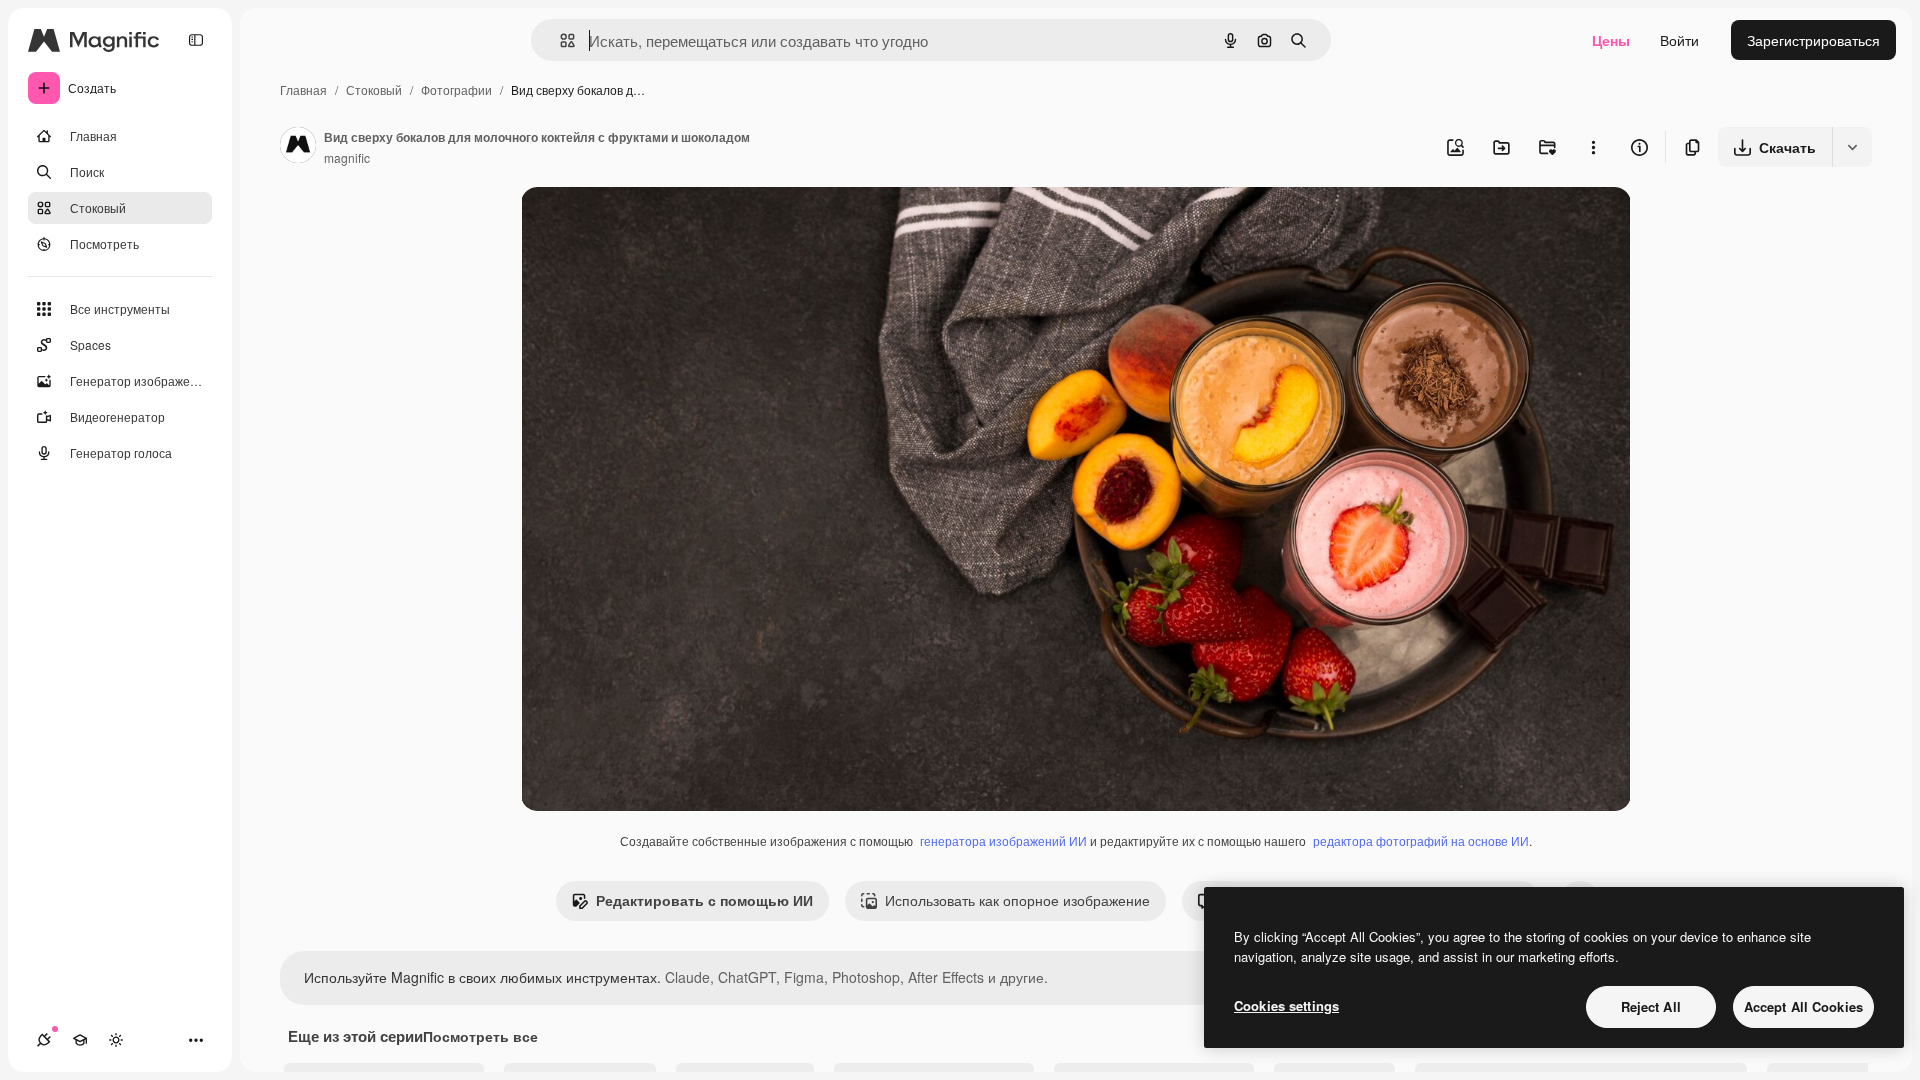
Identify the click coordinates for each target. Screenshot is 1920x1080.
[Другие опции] (1593, 147)
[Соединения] (44, 1040)
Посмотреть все (480, 1036)
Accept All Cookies (1803, 1006)
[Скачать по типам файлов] (1852, 147)
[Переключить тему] (116, 1040)
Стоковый (374, 89)
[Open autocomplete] (559, 40)
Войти (1679, 40)
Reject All (1651, 1006)
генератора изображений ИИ (1003, 840)
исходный (655, 225)
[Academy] (80, 1040)
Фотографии (456, 89)
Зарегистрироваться (1813, 40)
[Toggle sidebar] (196, 40)
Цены (1611, 40)
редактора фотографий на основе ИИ (1421, 840)
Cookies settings (1286, 1005)
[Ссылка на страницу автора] (298, 147)
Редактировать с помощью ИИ (704, 900)
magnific (347, 157)
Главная (303, 89)
